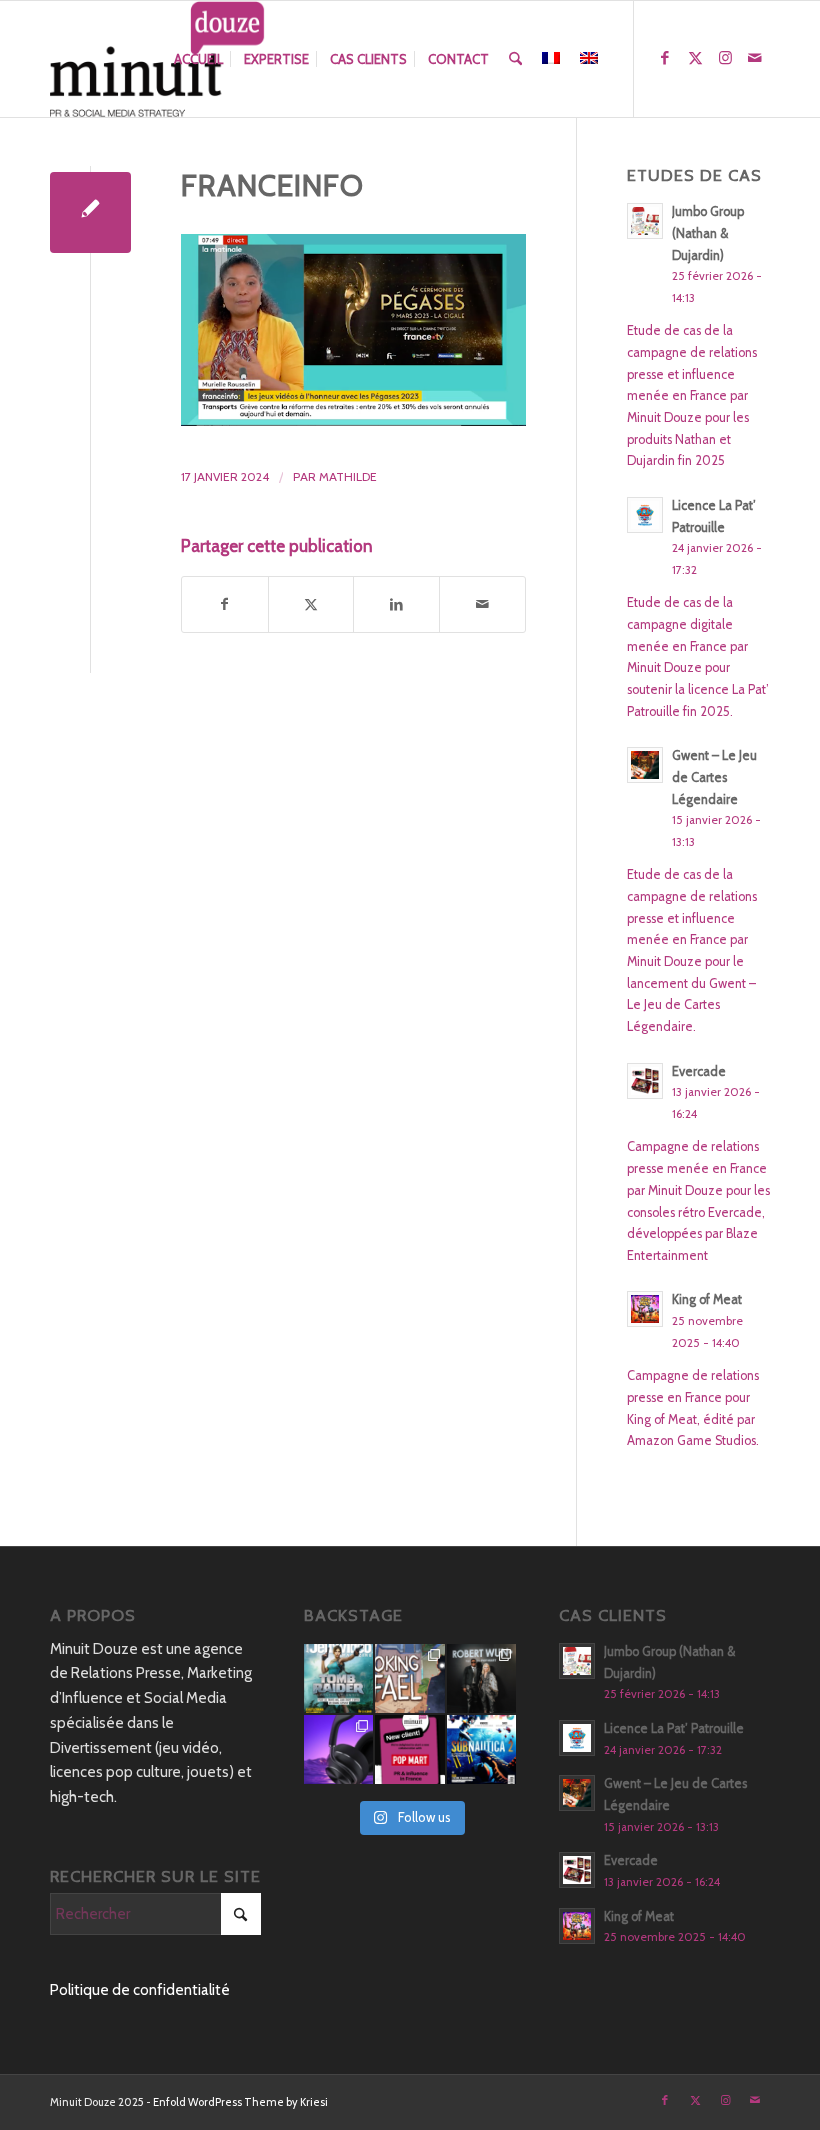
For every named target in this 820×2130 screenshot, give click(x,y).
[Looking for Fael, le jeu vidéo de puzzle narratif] (409, 1678)
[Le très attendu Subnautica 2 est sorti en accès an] (481, 1749)
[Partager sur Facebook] (225, 604)
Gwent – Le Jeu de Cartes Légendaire (714, 777)
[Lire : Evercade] (645, 1081)
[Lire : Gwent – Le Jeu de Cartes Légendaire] (645, 765)
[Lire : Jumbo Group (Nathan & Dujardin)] (645, 221)
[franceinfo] (90, 212)
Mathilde (348, 476)
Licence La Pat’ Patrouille (674, 1728)
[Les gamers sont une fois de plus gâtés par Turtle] (338, 1749)
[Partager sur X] (311, 604)
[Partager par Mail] (482, 604)
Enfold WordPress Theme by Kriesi (240, 2102)
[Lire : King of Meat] (645, 1309)
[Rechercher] (515, 59)
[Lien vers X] (695, 58)
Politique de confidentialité (140, 1990)
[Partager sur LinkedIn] (396, 604)
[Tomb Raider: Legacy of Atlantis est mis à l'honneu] (338, 1678)
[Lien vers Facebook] (665, 58)
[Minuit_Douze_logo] (157, 59)
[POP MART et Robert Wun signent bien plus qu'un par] (481, 1678)
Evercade (699, 1071)
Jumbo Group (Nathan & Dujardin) (708, 233)
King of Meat (707, 1299)
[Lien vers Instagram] (725, 58)
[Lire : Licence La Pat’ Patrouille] (645, 515)
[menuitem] (198, 59)
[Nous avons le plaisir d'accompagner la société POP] (409, 1749)
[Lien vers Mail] (755, 58)
